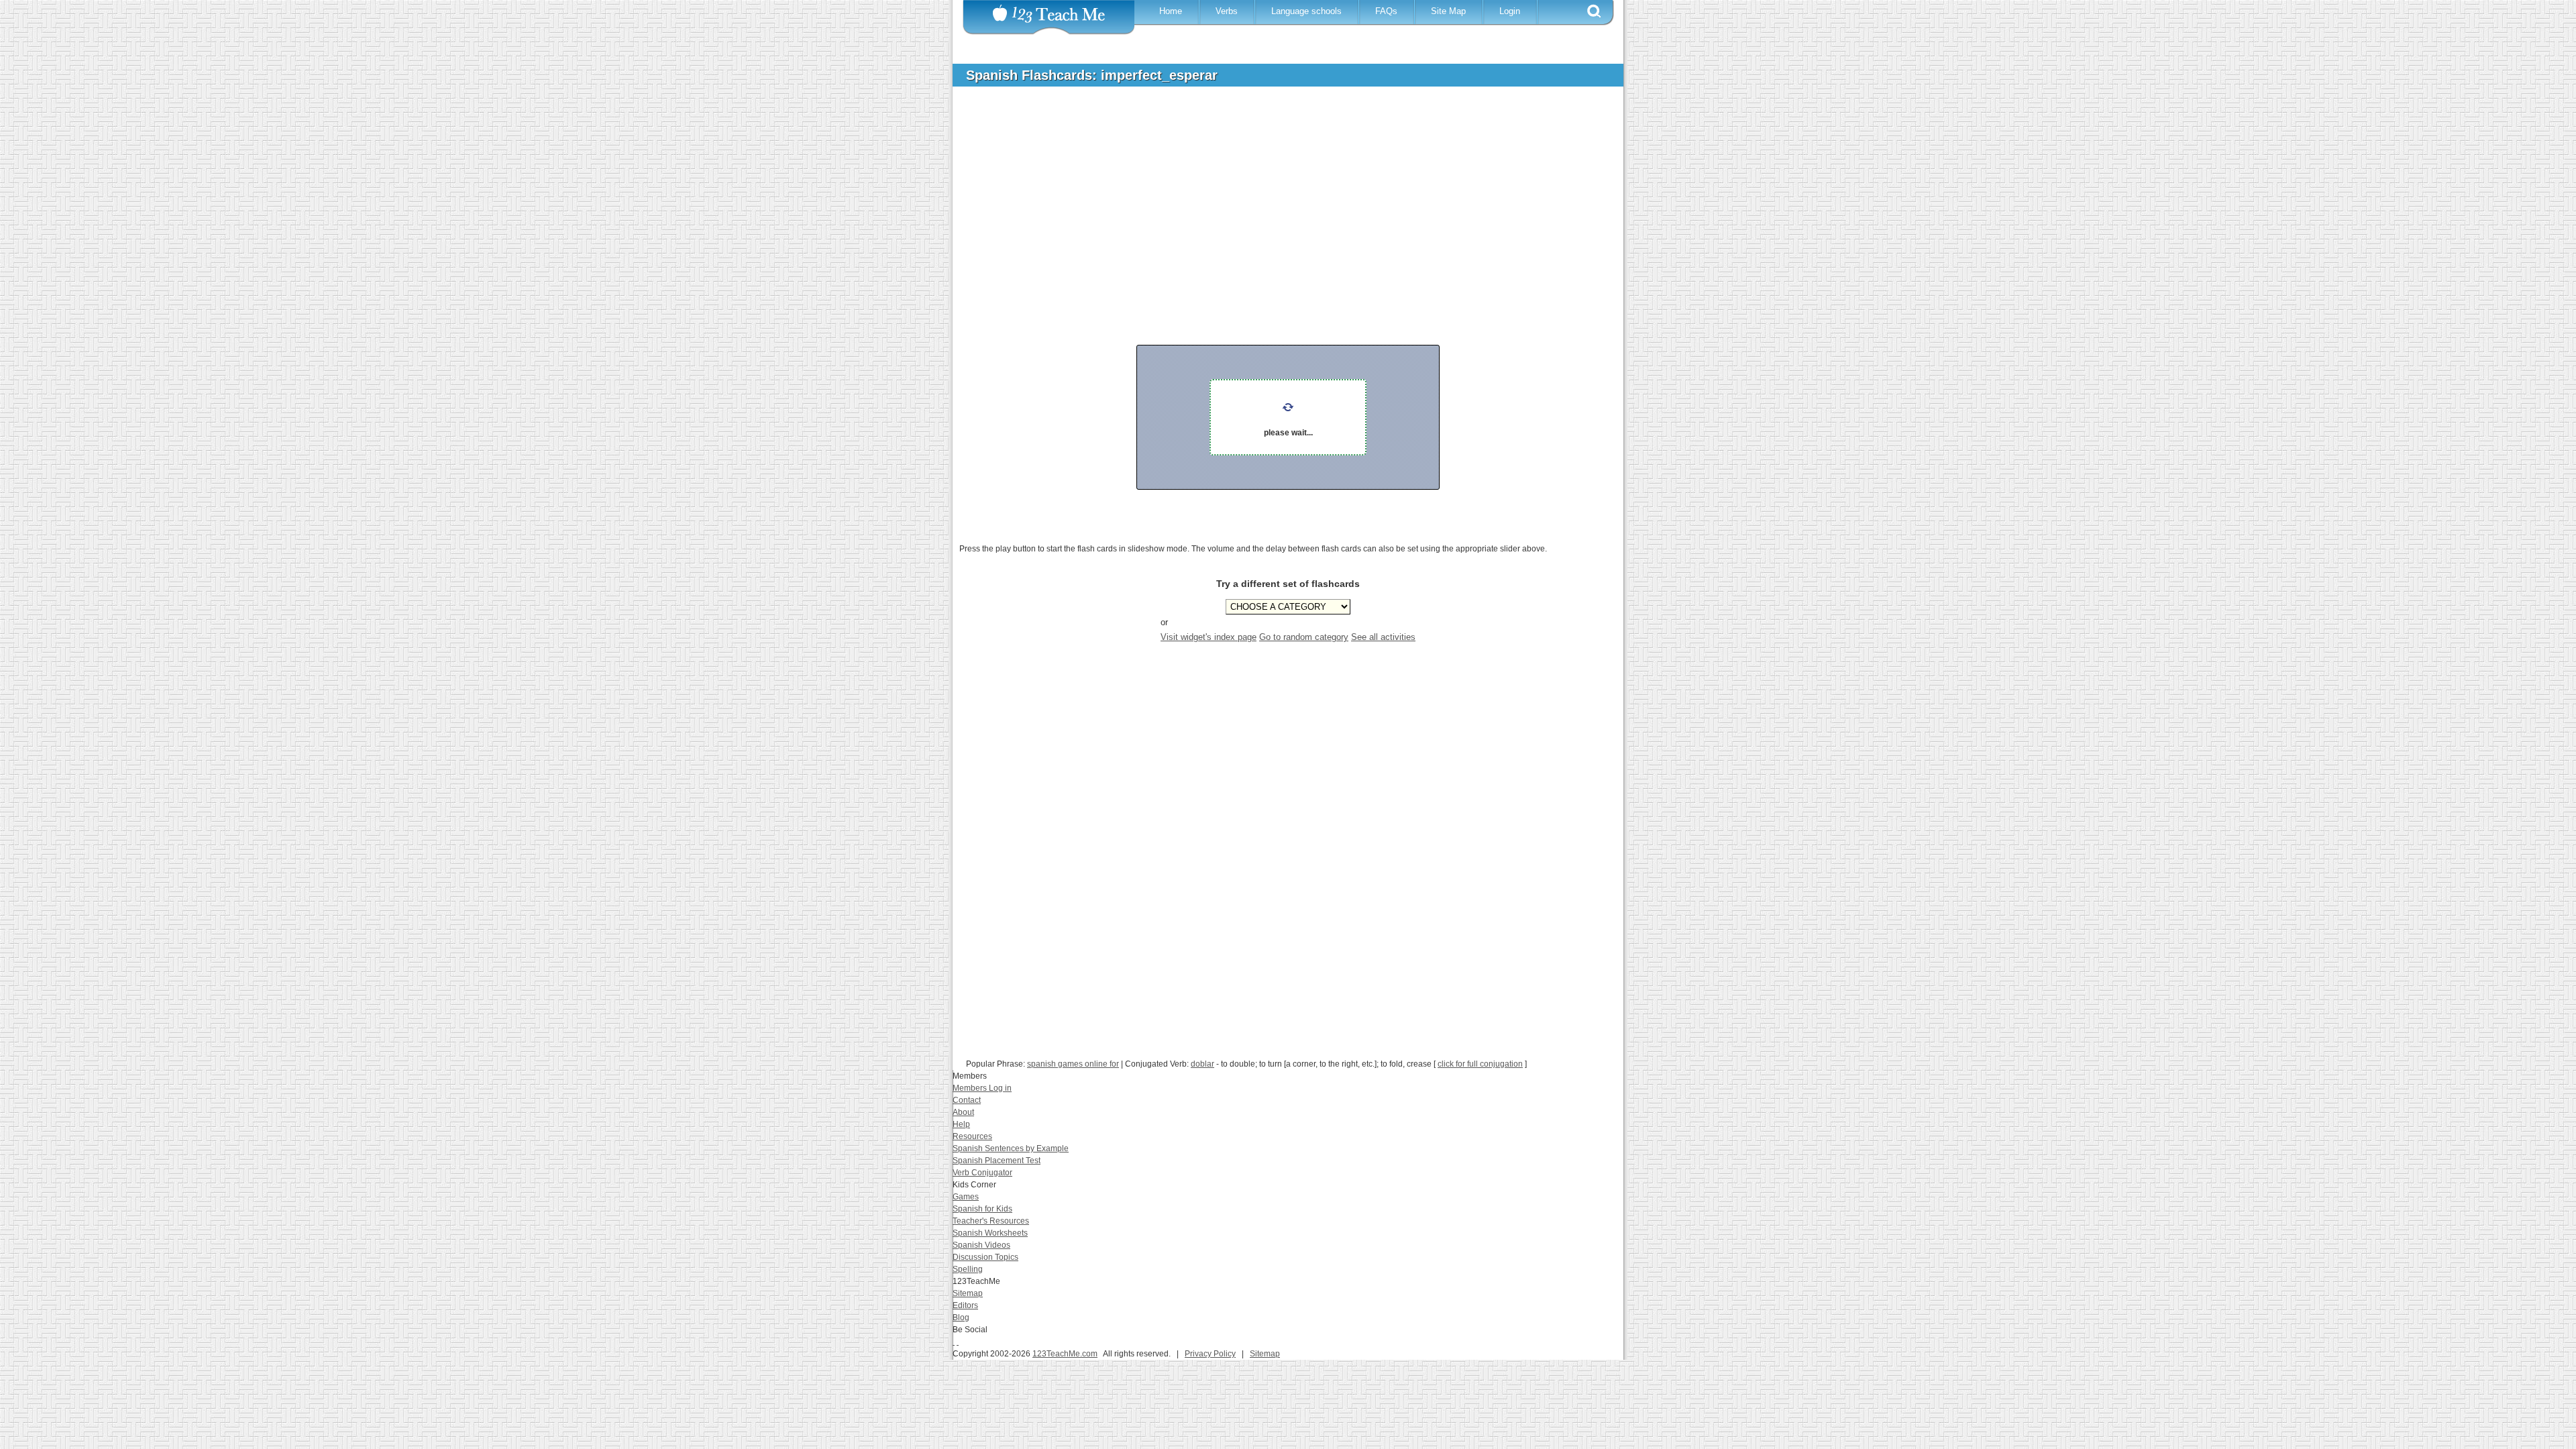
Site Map (1448, 11)
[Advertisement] (1278, 197)
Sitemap (968, 1293)
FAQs (1386, 11)
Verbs (1227, 11)
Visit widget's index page (1209, 637)
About (963, 1112)
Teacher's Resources (991, 1221)
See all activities (1383, 637)
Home (1171, 11)
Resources (972, 1136)
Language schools (1306, 11)
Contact (967, 1100)
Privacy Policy (1210, 1354)
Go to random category (1304, 637)
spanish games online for (1073, 1064)
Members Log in (982, 1088)
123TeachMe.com (1065, 1354)
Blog (961, 1318)
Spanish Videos (981, 1245)
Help (961, 1124)
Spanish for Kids (982, 1209)
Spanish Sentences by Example (1011, 1148)
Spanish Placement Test (997, 1161)
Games (966, 1197)
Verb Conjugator (982, 1173)
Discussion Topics (985, 1257)
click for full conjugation (1480, 1064)
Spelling (968, 1269)
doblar (1202, 1064)
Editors (965, 1305)
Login (1510, 11)
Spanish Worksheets (990, 1233)
